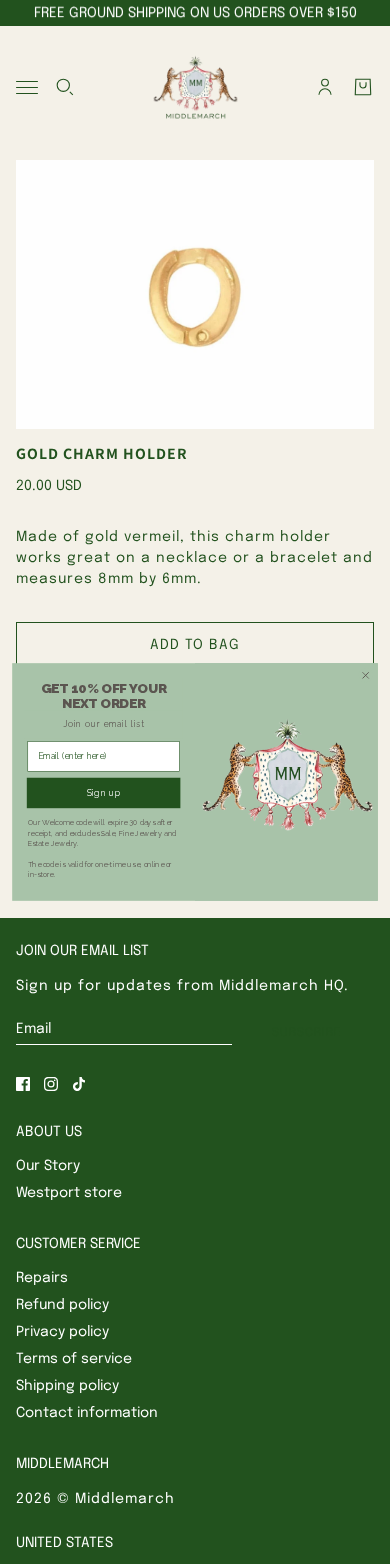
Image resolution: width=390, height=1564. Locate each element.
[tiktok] (79, 1084)
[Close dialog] (365, 675)
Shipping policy (67, 1386)
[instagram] (51, 1084)
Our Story (48, 1166)
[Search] (65, 87)
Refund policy (62, 1305)
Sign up (104, 793)
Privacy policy (62, 1332)
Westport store (69, 1193)
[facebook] (23, 1084)
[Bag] (363, 87)
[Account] (325, 87)
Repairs (42, 1278)
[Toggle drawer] (27, 87)
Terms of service (74, 1359)
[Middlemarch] (195, 87)
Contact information (87, 1413)
